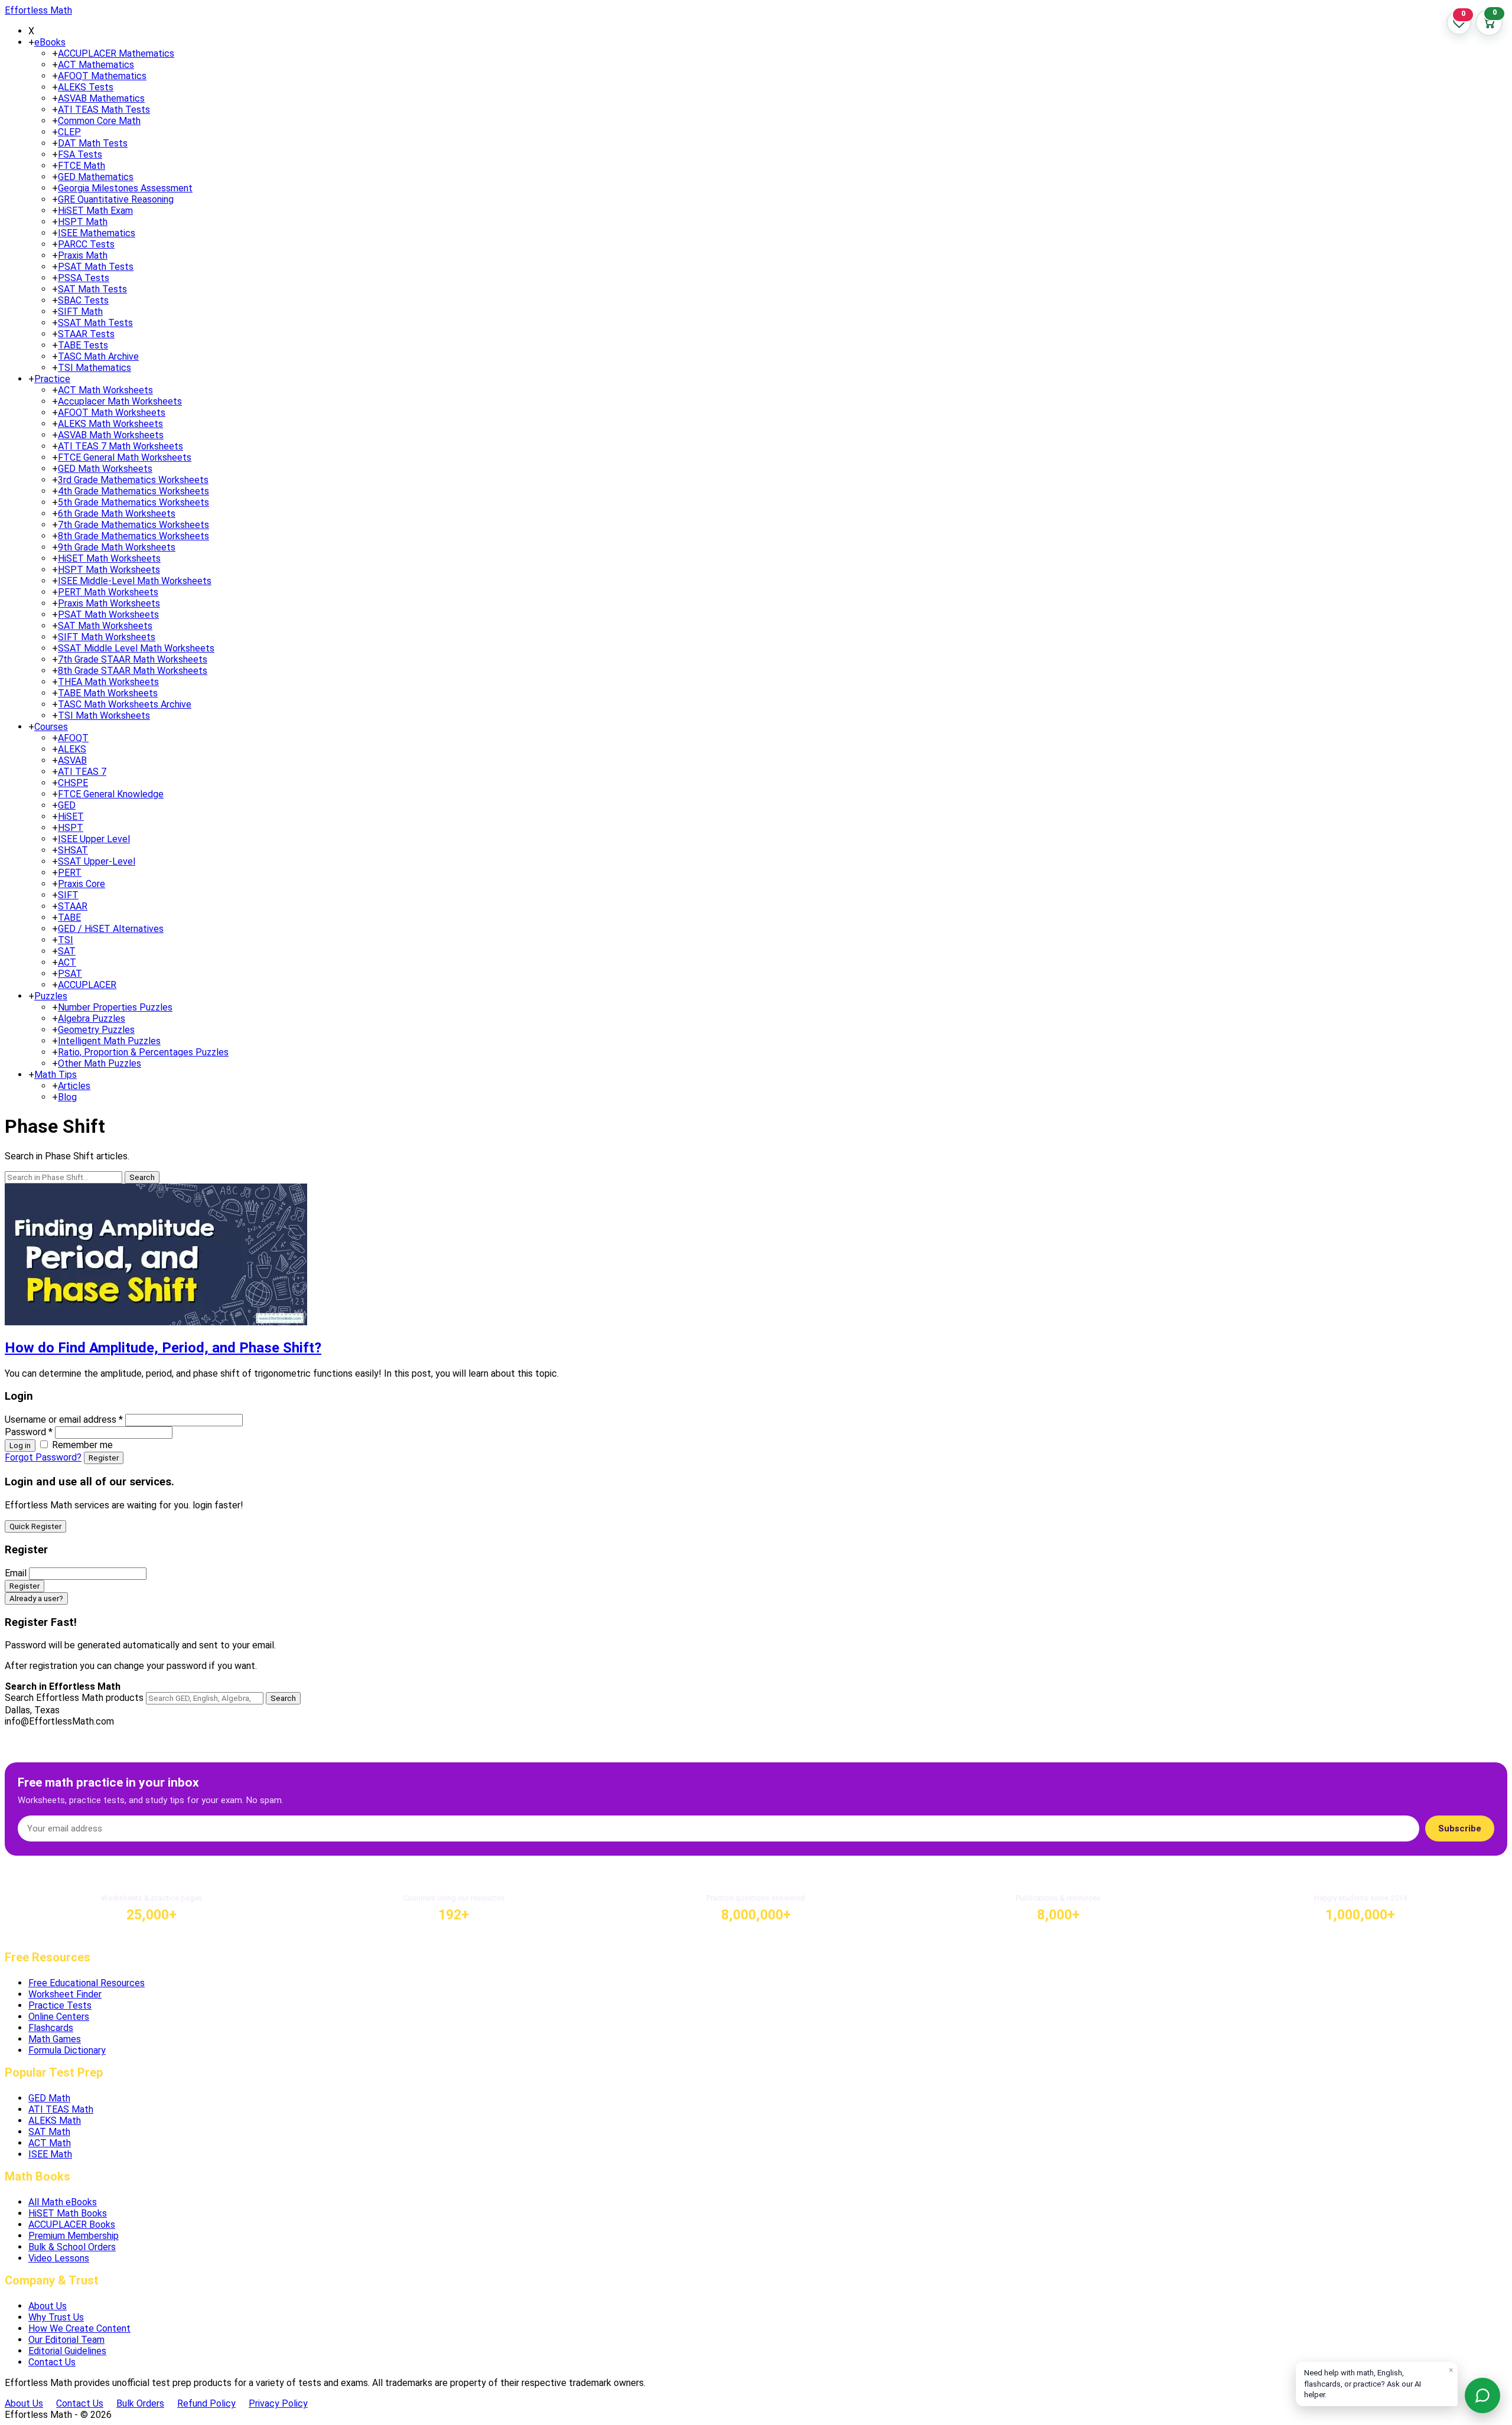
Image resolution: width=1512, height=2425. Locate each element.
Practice (52, 379)
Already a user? (36, 1598)
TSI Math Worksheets (104, 716)
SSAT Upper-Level (97, 861)
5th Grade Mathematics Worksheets (133, 502)
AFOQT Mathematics (102, 76)
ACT (67, 962)
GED (67, 805)
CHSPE (73, 783)
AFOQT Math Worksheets (112, 413)
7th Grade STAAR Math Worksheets (133, 659)
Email (16, 1573)
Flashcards (51, 2028)
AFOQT (73, 738)
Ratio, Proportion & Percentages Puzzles (143, 1052)
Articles (74, 1086)
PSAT (70, 974)
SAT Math (49, 2132)
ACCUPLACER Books (72, 2224)
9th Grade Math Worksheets (117, 547)
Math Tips (56, 1075)
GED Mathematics (96, 177)
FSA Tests (80, 154)
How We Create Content (79, 2328)
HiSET (71, 817)
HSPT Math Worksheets (109, 570)
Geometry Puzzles (96, 1030)
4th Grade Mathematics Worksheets (133, 491)
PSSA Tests (84, 278)
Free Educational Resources (87, 1983)
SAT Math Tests (92, 289)
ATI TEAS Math (61, 2109)
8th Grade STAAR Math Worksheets (133, 671)
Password (29, 1432)
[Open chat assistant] (1482, 2395)
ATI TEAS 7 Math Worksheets (120, 446)
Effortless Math (38, 10)
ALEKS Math (55, 2121)
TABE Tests (83, 345)
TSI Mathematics (94, 368)
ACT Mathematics (96, 65)
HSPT (71, 828)
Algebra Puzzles (92, 1018)
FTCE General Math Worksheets (125, 457)
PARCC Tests (86, 244)
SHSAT (73, 850)
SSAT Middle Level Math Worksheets (136, 648)
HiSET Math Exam (95, 211)
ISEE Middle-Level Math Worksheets (135, 581)
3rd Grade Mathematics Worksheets (133, 480)
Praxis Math (83, 255)
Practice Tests (60, 2005)
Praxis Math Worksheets (109, 603)
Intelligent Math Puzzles (109, 1041)
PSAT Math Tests (96, 267)
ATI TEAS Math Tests (104, 110)
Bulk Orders (140, 2403)
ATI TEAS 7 (82, 772)
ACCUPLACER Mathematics (116, 53)
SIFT (68, 895)
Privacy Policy (278, 2403)
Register (104, 1458)
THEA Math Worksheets (108, 682)
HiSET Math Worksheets (109, 558)
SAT (67, 951)
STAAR (73, 906)
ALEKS (72, 749)
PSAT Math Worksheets (108, 615)
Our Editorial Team (66, 2340)
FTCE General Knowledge (111, 794)
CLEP (69, 132)
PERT (70, 873)
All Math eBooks (63, 2202)
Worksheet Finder (65, 1994)
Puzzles (51, 996)
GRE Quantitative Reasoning (116, 199)
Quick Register (35, 1526)
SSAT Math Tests (95, 323)
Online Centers (59, 2017)
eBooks (50, 42)
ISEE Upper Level (94, 839)
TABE (69, 917)
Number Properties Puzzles (115, 1007)
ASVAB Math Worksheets (111, 435)
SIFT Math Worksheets (107, 637)
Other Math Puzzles (100, 1063)
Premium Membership (74, 2236)
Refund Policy (206, 2403)
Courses (51, 727)
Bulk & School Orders (72, 2247)
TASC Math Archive (98, 356)
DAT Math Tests (93, 143)
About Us (48, 2306)
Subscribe (1460, 1828)
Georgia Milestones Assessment (125, 188)
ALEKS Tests (86, 87)
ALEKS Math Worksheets (110, 424)
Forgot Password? (43, 1457)
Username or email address (64, 1420)
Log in (20, 1445)
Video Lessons (59, 2258)
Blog (67, 1097)
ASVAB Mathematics (101, 98)
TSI (66, 940)
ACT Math (50, 2143)
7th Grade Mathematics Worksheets (133, 525)
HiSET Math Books (68, 2213)
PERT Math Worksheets (108, 592)
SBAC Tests (83, 300)
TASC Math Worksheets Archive (125, 704)
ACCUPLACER (87, 985)
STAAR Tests (86, 334)
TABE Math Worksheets (108, 693)
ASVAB (72, 760)
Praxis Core (82, 884)
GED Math (49, 2098)
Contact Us (52, 2362)
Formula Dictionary (67, 2050)
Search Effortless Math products (74, 1698)
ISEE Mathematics (97, 233)
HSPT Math (83, 222)
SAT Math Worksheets (105, 626)
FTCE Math (82, 166)
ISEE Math (50, 2154)
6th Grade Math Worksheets (117, 514)
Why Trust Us (56, 2317)
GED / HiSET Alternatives (111, 929)
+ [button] (31, 42)
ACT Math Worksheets (105, 390)
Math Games (55, 2039)
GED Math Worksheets (105, 469)
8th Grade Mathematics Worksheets (133, 536)
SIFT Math (80, 312)
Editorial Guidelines (67, 2351)
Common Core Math (99, 121)
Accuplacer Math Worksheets (120, 401)
